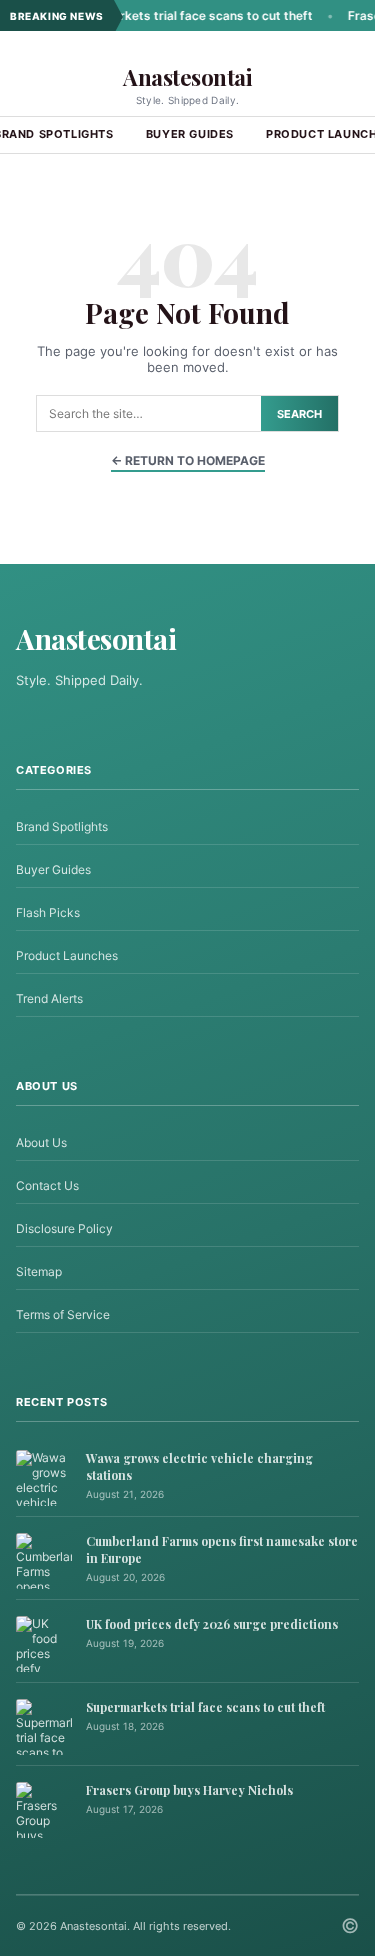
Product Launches (67, 955)
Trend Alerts (49, 998)
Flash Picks (48, 912)
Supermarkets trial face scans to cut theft (170, 15)
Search (299, 414)
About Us (41, 1142)
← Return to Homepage (188, 460)
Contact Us (47, 1185)
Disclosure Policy (64, 1228)
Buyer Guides (190, 134)
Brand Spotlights (62, 826)
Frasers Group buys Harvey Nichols (189, 1790)
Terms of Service (63, 1314)
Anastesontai (187, 77)
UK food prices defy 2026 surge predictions (212, 1624)
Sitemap (39, 1271)
